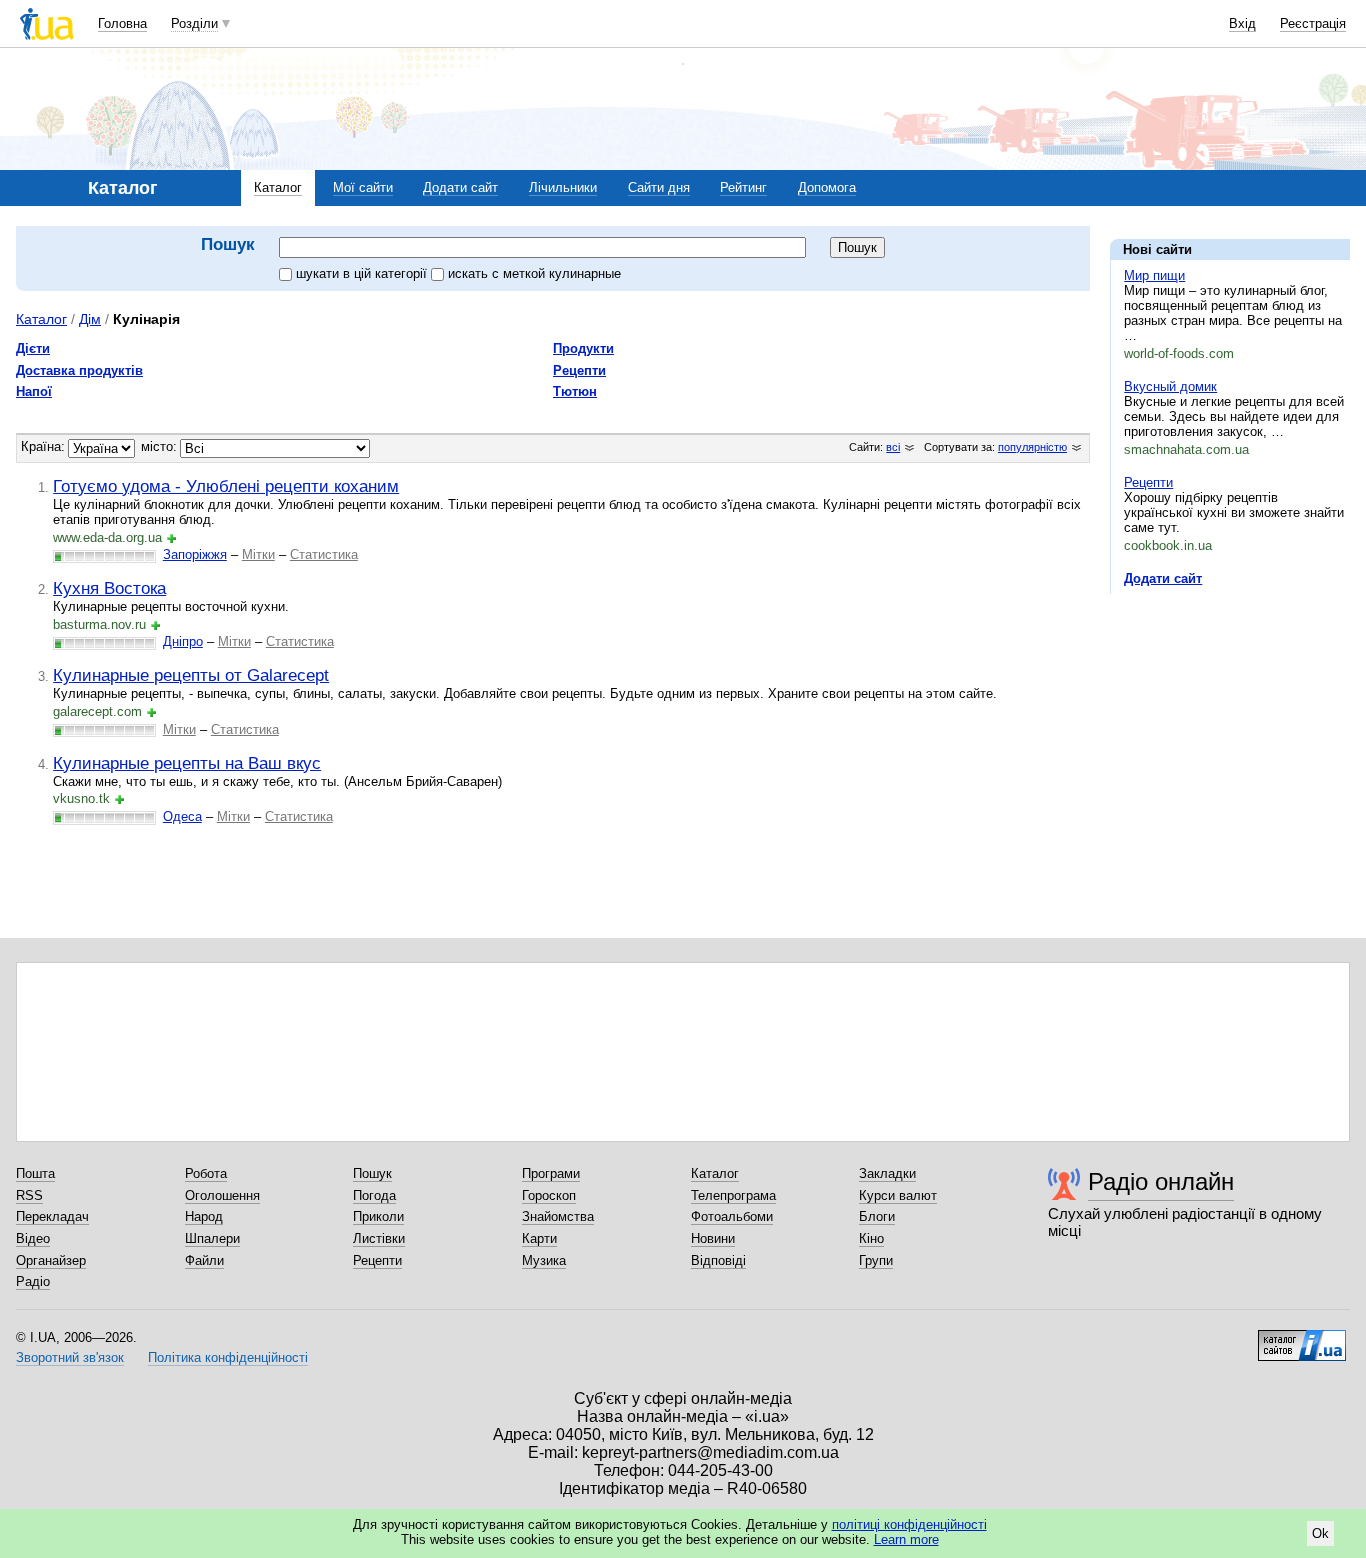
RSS (29, 1195)
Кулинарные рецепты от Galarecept (191, 675)
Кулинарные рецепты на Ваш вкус (187, 763)
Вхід (1242, 23)
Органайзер (51, 1260)
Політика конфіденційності (228, 1357)
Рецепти (1148, 482)
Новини (713, 1238)
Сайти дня (659, 187)
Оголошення (222, 1195)
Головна (122, 23)
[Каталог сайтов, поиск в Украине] (1302, 1338)
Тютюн (575, 391)
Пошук (372, 1173)
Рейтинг (743, 187)
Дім (90, 319)
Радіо (33, 1281)
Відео (33, 1238)
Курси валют (898, 1195)
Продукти (583, 348)
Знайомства (558, 1216)
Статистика (324, 554)
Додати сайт (460, 187)
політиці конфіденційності (909, 1524)
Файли (204, 1260)
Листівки (379, 1238)
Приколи (378, 1216)
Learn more (906, 1539)
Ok (1320, 1533)
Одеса (182, 816)
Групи (876, 1260)
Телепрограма (733, 1195)
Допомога (827, 187)
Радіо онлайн (1161, 1181)
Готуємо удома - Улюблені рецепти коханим (226, 486)
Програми (551, 1173)
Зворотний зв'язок (70, 1357)
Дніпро (183, 641)
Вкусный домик (1170, 386)
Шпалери (212, 1238)
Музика (544, 1260)
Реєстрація (1313, 23)
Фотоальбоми (732, 1216)
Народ (204, 1216)
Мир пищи (1154, 275)
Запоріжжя (195, 554)
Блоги (877, 1216)
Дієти (33, 348)
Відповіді (718, 1260)
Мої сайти (363, 187)
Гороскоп (549, 1195)
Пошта (35, 1173)
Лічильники (563, 187)
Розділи (194, 23)
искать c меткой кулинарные (534, 273)
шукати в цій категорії (363, 273)
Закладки (887, 1173)
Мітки (258, 554)
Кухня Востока (109, 588)
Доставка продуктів (79, 370)
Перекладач (52, 1216)
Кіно (871, 1238)
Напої (34, 391)
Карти (539, 1238)
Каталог (278, 187)
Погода (374, 1195)
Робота (206, 1173)
